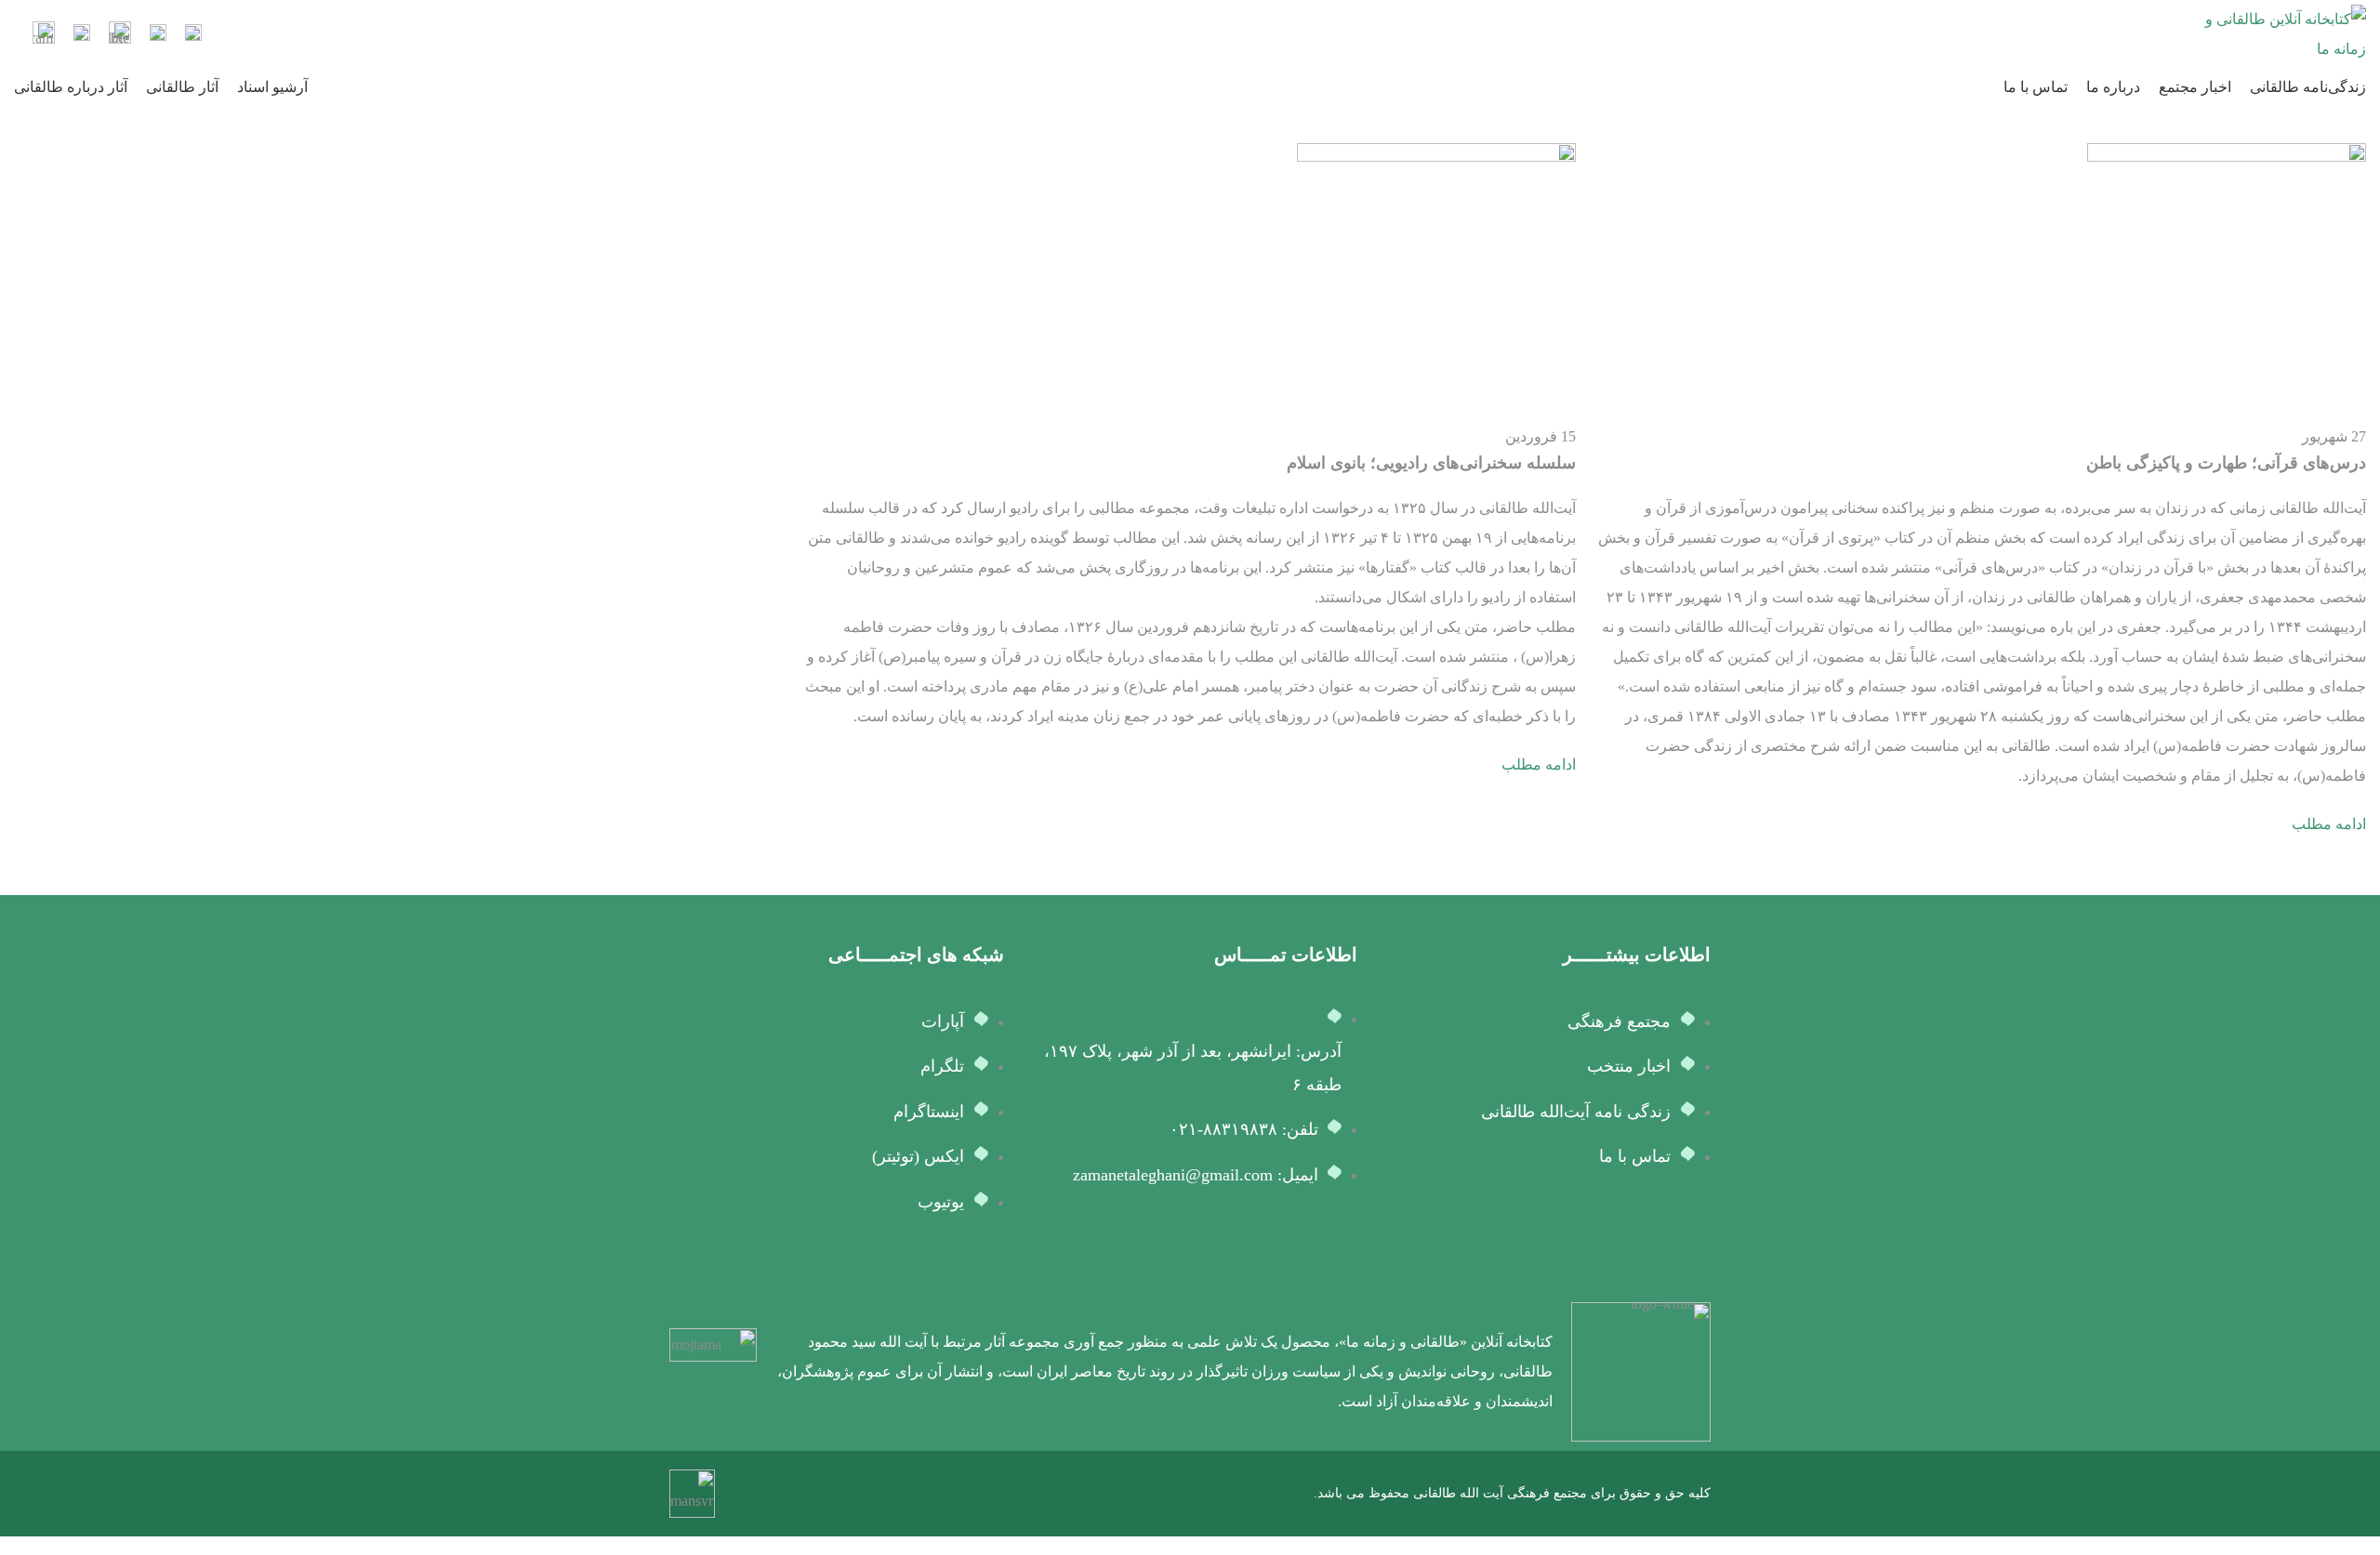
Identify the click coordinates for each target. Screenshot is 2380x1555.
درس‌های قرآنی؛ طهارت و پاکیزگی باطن (2226, 463)
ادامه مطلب (2329, 824)
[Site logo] (2282, 33)
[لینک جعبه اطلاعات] (193, 35)
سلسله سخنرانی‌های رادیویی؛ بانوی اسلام (1431, 463)
